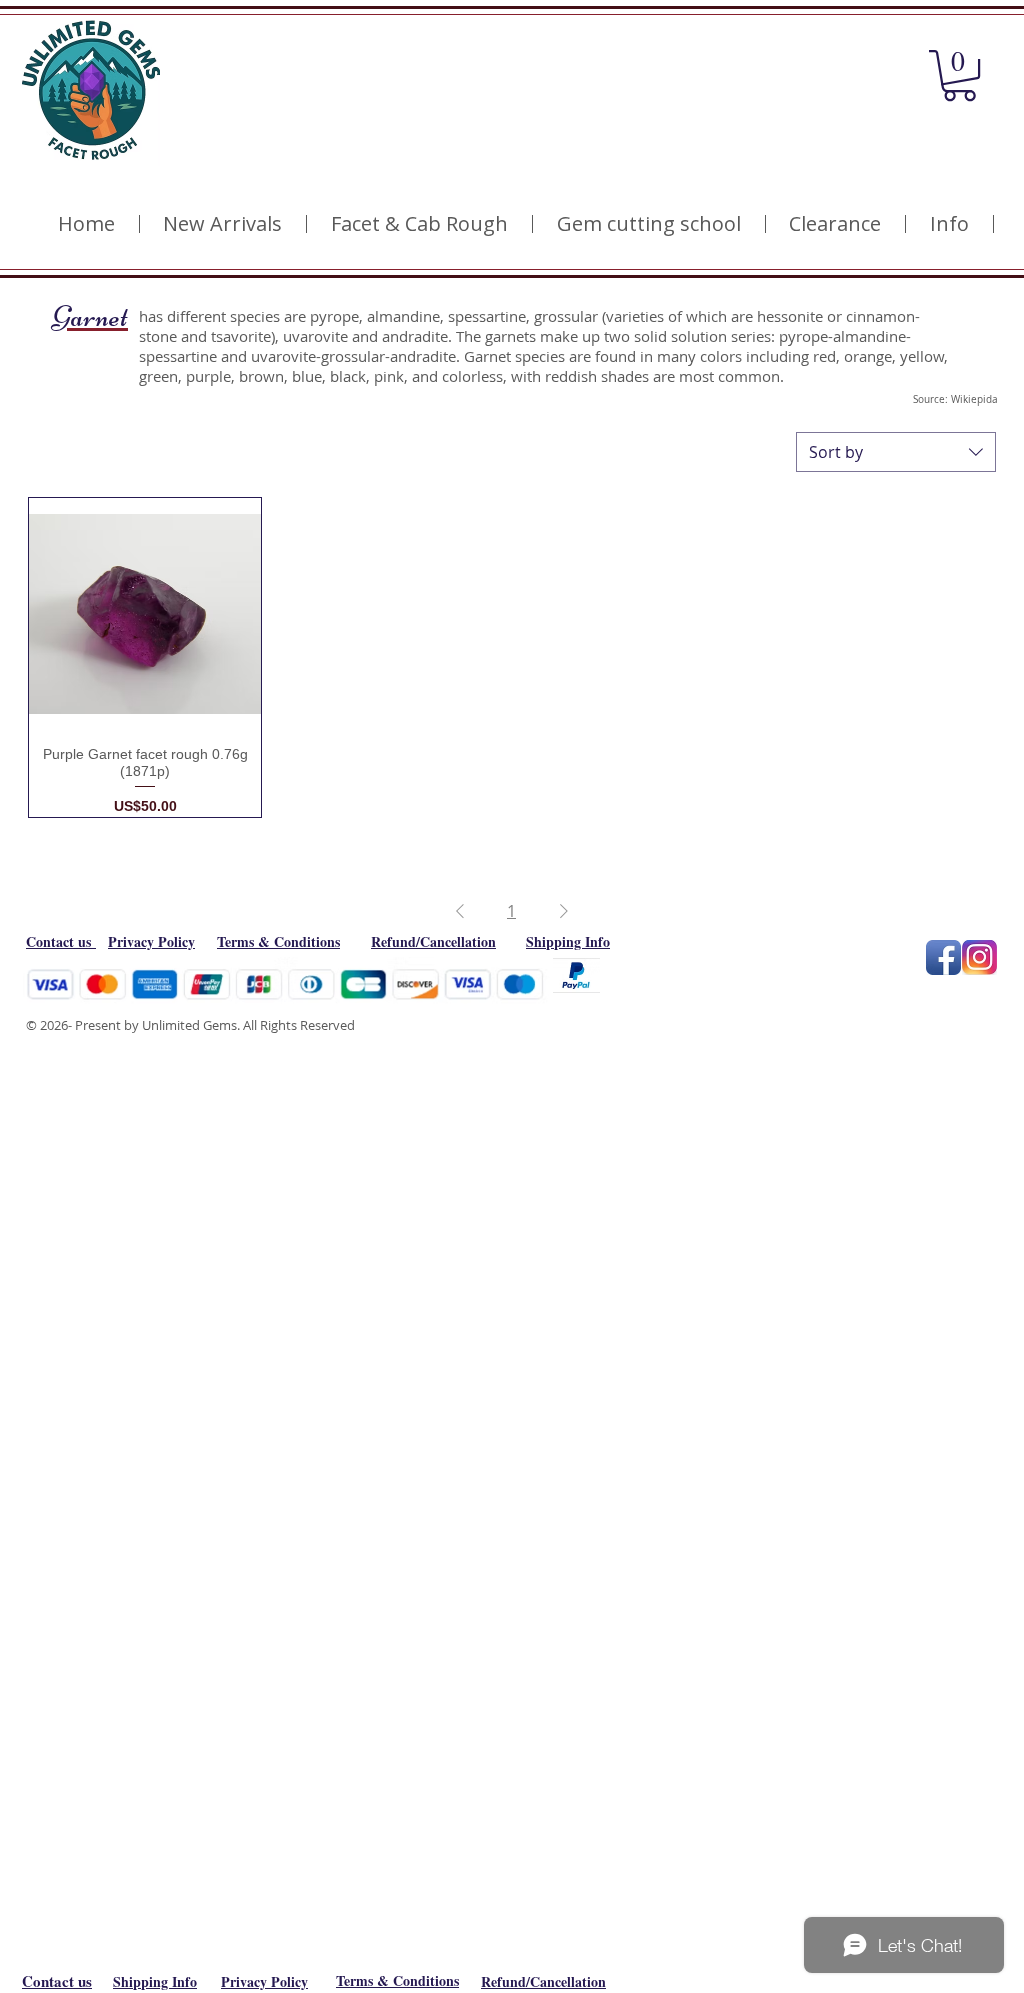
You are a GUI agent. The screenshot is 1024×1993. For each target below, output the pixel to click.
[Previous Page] (460, 911)
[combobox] (896, 452)
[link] (959, 75)
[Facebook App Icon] (943, 957)
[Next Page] (564, 911)
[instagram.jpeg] (979, 957)
